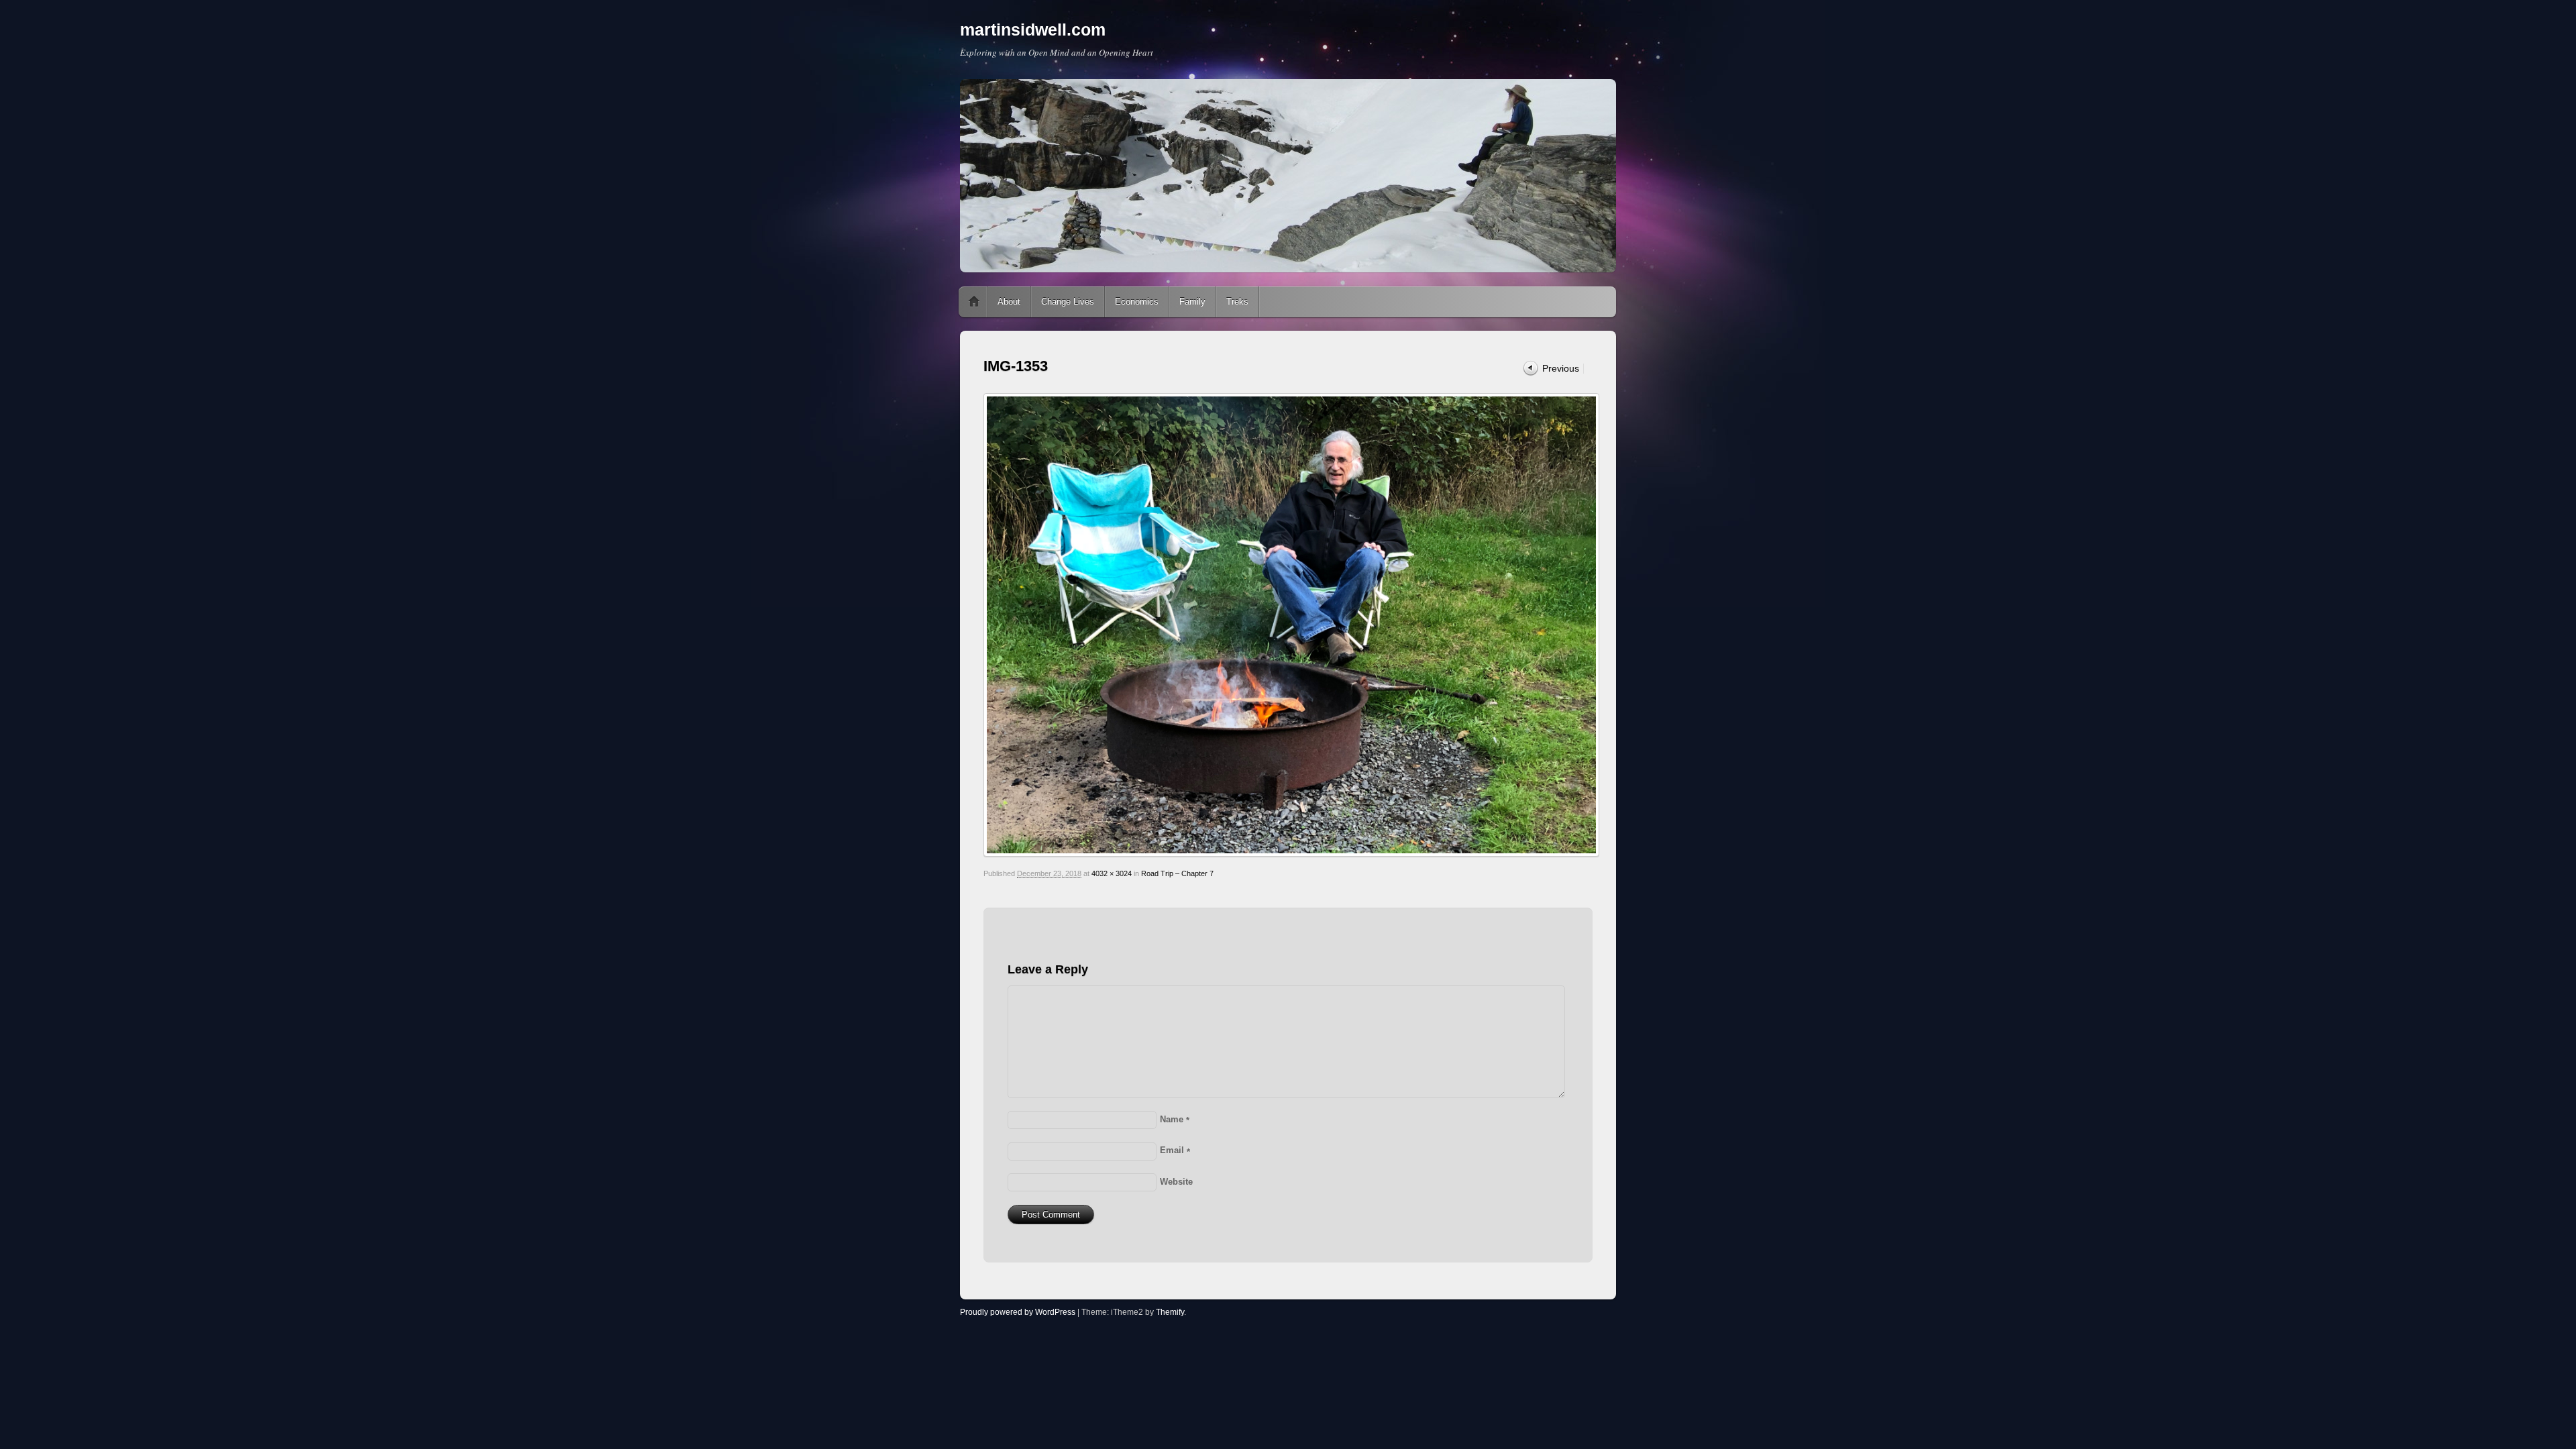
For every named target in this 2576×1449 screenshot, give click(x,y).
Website (1176, 1182)
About (1009, 302)
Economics (1137, 302)
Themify (1170, 1312)
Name (1175, 1119)
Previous (1561, 368)
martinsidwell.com (1033, 30)
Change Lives (1068, 302)
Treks (1237, 302)
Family (1192, 302)
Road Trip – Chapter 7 (1177, 873)
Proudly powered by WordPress (1018, 1312)
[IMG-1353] (1288, 625)
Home (974, 302)
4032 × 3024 (1112, 873)
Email (1175, 1150)
